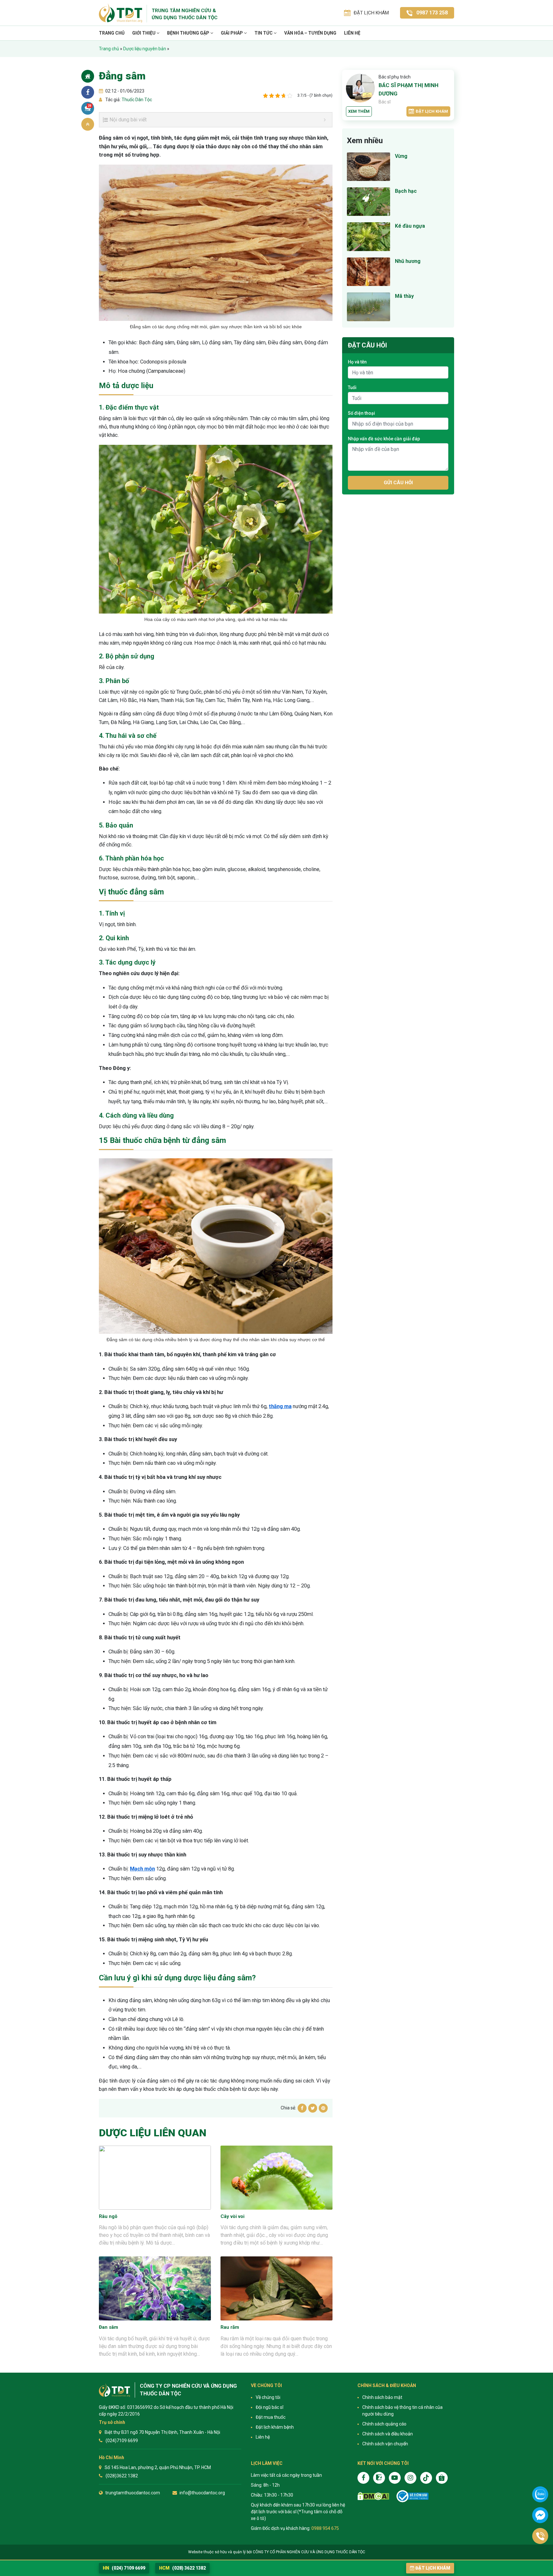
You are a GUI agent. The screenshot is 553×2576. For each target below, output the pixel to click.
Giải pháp (232, 33)
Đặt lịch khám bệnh (275, 2427)
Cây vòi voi (232, 2216)
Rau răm (230, 2327)
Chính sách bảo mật (382, 2397)
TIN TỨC (264, 33)
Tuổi (352, 387)
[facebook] (363, 2478)
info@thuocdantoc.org (202, 2493)
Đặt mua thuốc (271, 2417)
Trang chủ (112, 33)
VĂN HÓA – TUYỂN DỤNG (310, 33)
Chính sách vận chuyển (385, 2444)
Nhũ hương (408, 261)
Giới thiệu (144, 33)
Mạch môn (142, 1869)
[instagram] (410, 2478)
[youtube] (395, 2478)
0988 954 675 (325, 2528)
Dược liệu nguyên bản (145, 49)
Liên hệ (352, 33)
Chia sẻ (88, 92)
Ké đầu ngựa (410, 226)
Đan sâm (108, 2327)
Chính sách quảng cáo (384, 2424)
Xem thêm (359, 111)
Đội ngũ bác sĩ (269, 2407)
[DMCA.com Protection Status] (373, 2496)
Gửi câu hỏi (398, 483)
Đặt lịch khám (432, 111)
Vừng (401, 156)
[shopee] (442, 2478)
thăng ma (280, 1406)
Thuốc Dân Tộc (136, 100)
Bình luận (90, 106)
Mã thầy (404, 296)
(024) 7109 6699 (124, 2568)
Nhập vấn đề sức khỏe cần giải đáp (384, 439)
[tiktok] (426, 2478)
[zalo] (379, 2478)
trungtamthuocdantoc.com (133, 2493)
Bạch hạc (406, 191)
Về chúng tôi (268, 2397)
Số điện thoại (361, 413)
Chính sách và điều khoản (388, 2434)
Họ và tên (357, 362)
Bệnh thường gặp (189, 33)
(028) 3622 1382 (182, 2568)
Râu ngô (108, 2216)
